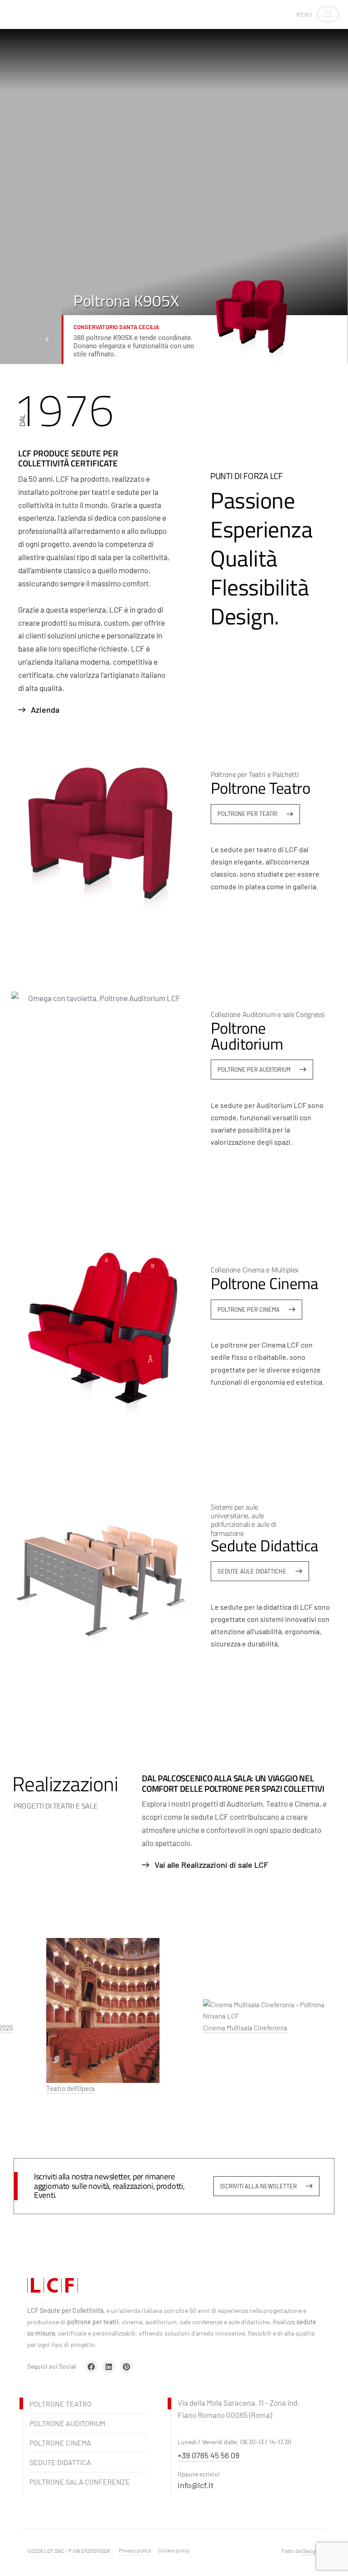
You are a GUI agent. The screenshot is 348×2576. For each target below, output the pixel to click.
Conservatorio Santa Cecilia (116, 327)
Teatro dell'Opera (56, 2089)
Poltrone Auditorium (67, 2423)
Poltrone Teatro (60, 2404)
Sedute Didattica (60, 2462)
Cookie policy (174, 2550)
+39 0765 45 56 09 (208, 2455)
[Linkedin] (109, 2367)
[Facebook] (91, 2367)
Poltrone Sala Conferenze (80, 2482)
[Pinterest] (127, 2367)
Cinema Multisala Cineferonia (231, 2028)
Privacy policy (135, 2550)
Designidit (314, 2551)
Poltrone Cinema (60, 2443)
